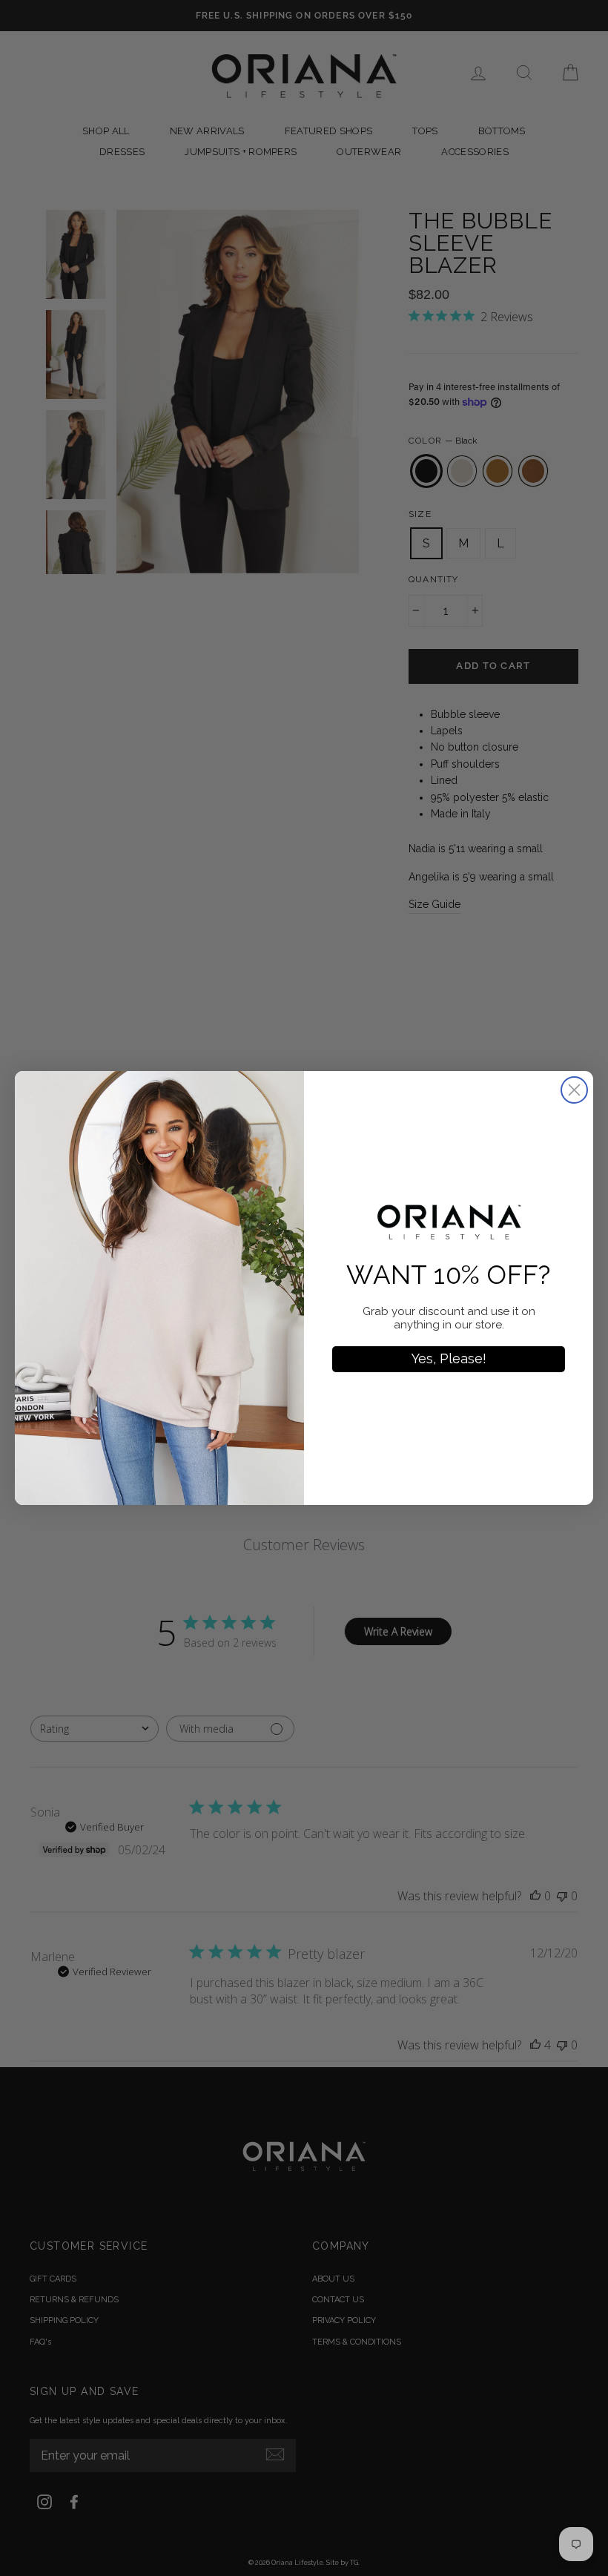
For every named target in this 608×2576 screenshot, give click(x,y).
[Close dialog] (574, 1090)
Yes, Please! (449, 1358)
